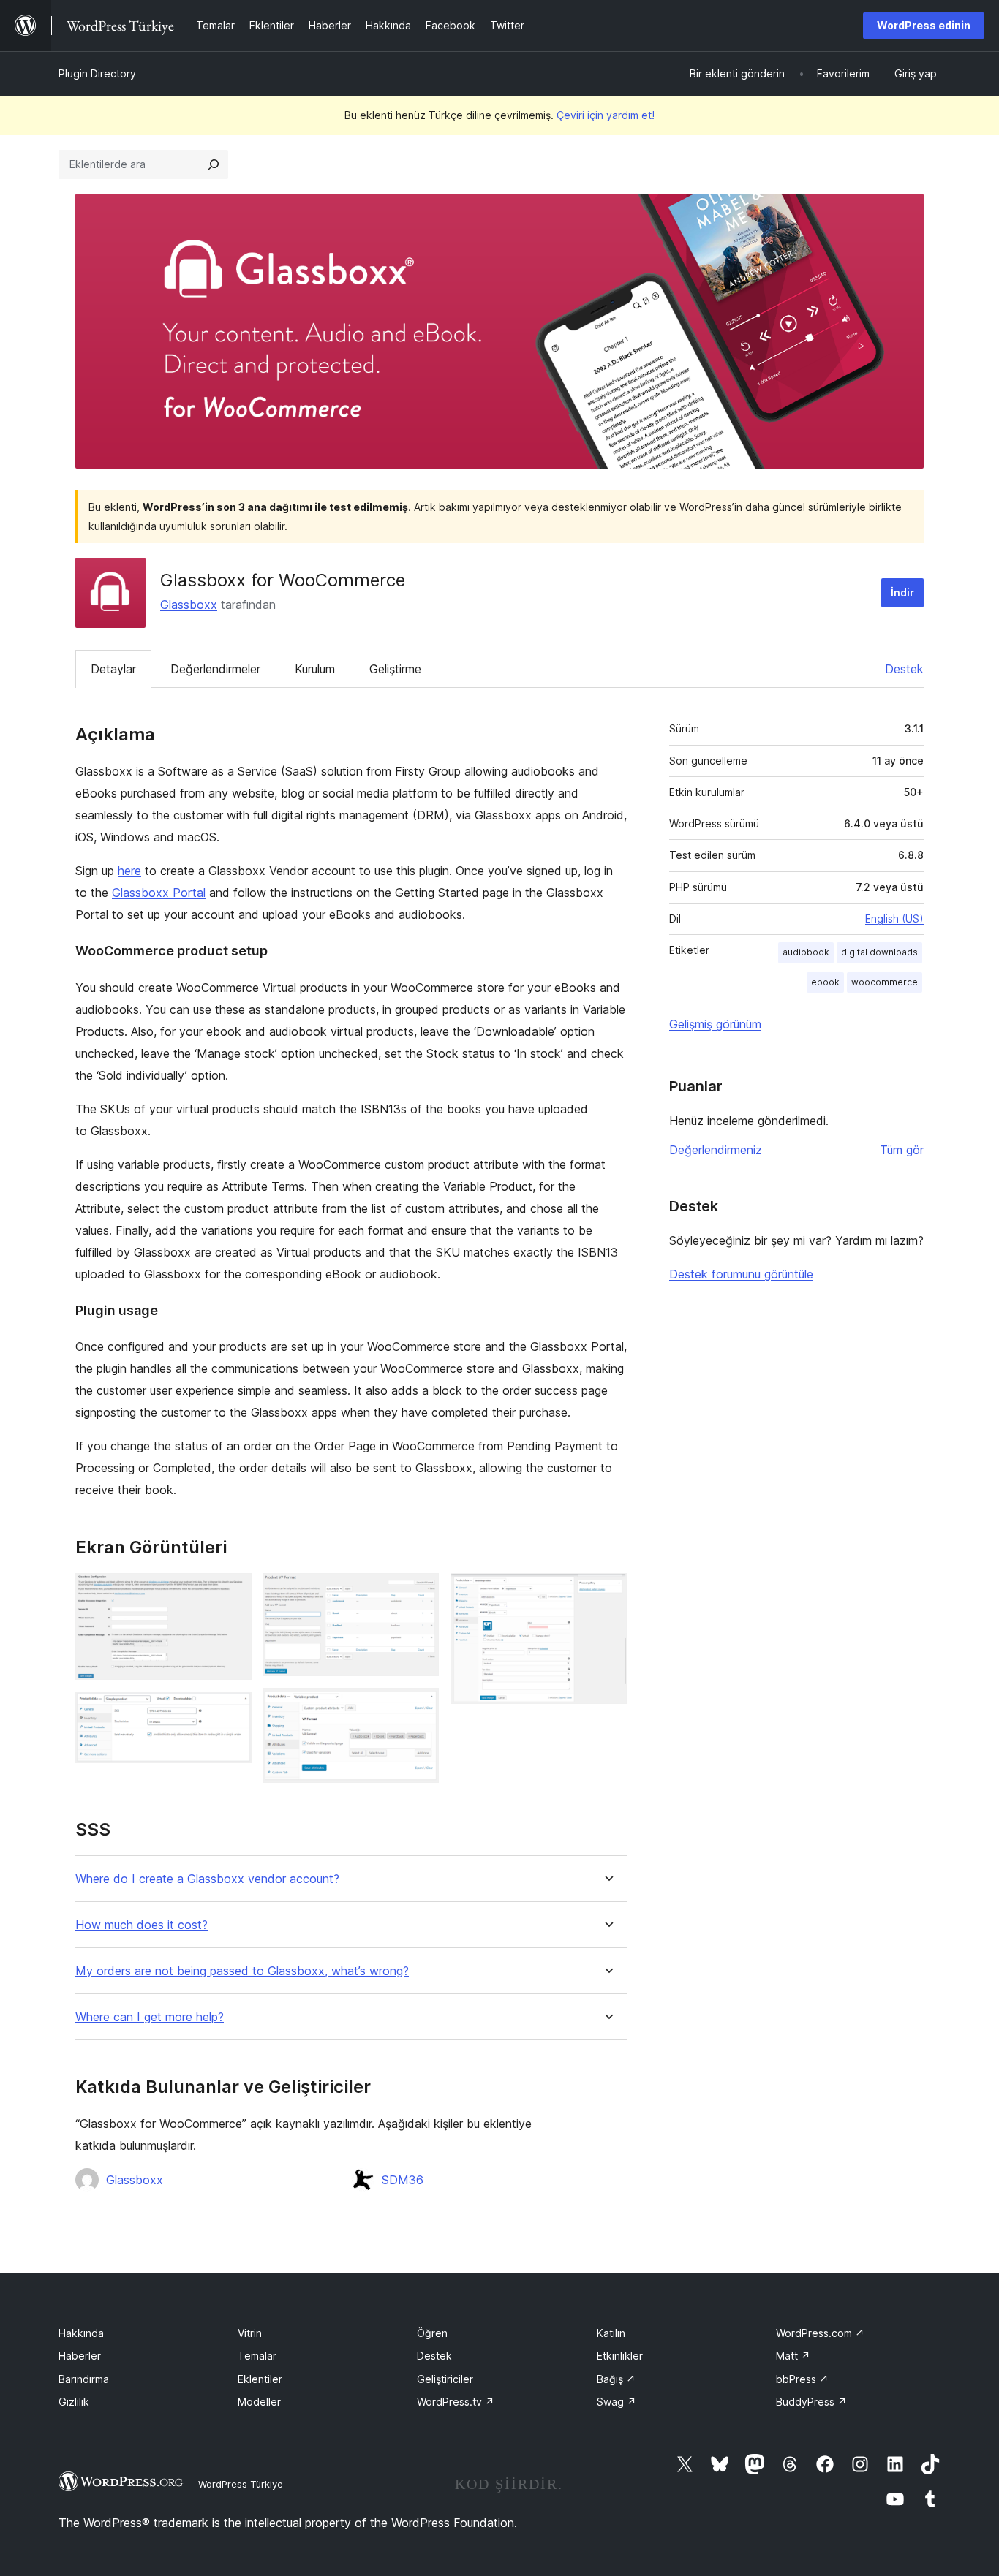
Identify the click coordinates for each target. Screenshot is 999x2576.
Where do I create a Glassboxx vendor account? (207, 1879)
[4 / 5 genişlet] (419, 1708)
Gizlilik (74, 2402)
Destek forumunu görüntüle (741, 1274)
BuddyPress (811, 2402)
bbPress (802, 2379)
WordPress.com (820, 2333)
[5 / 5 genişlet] (607, 1593)
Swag (617, 2402)
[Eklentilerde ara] (214, 164)
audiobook (806, 952)
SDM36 (403, 2180)
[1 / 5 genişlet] (232, 1593)
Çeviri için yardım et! (606, 115)
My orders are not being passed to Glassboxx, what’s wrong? (242, 1971)
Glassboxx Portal (159, 893)
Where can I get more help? (150, 2017)
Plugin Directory (97, 73)
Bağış (616, 2379)
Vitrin (250, 2333)
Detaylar (113, 669)
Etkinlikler (620, 2356)
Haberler (80, 2356)
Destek (904, 669)
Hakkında (81, 2333)
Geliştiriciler (445, 2379)
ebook (825, 982)
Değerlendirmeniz (716, 1150)
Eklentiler (260, 2379)
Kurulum (315, 669)
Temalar (257, 2356)
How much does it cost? (142, 1925)
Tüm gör (902, 1150)
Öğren (432, 2333)
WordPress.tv (456, 2402)
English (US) (894, 918)
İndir (902, 592)
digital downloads (879, 952)
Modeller (259, 2402)
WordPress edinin (924, 25)
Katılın (611, 2333)
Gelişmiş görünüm (715, 1024)
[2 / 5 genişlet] (232, 1711)
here (129, 871)
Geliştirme (395, 669)
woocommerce (885, 982)
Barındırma (84, 2379)
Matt (793, 2356)
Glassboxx (189, 605)
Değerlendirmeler (215, 669)
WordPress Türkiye (241, 2484)
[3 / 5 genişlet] (419, 1593)
